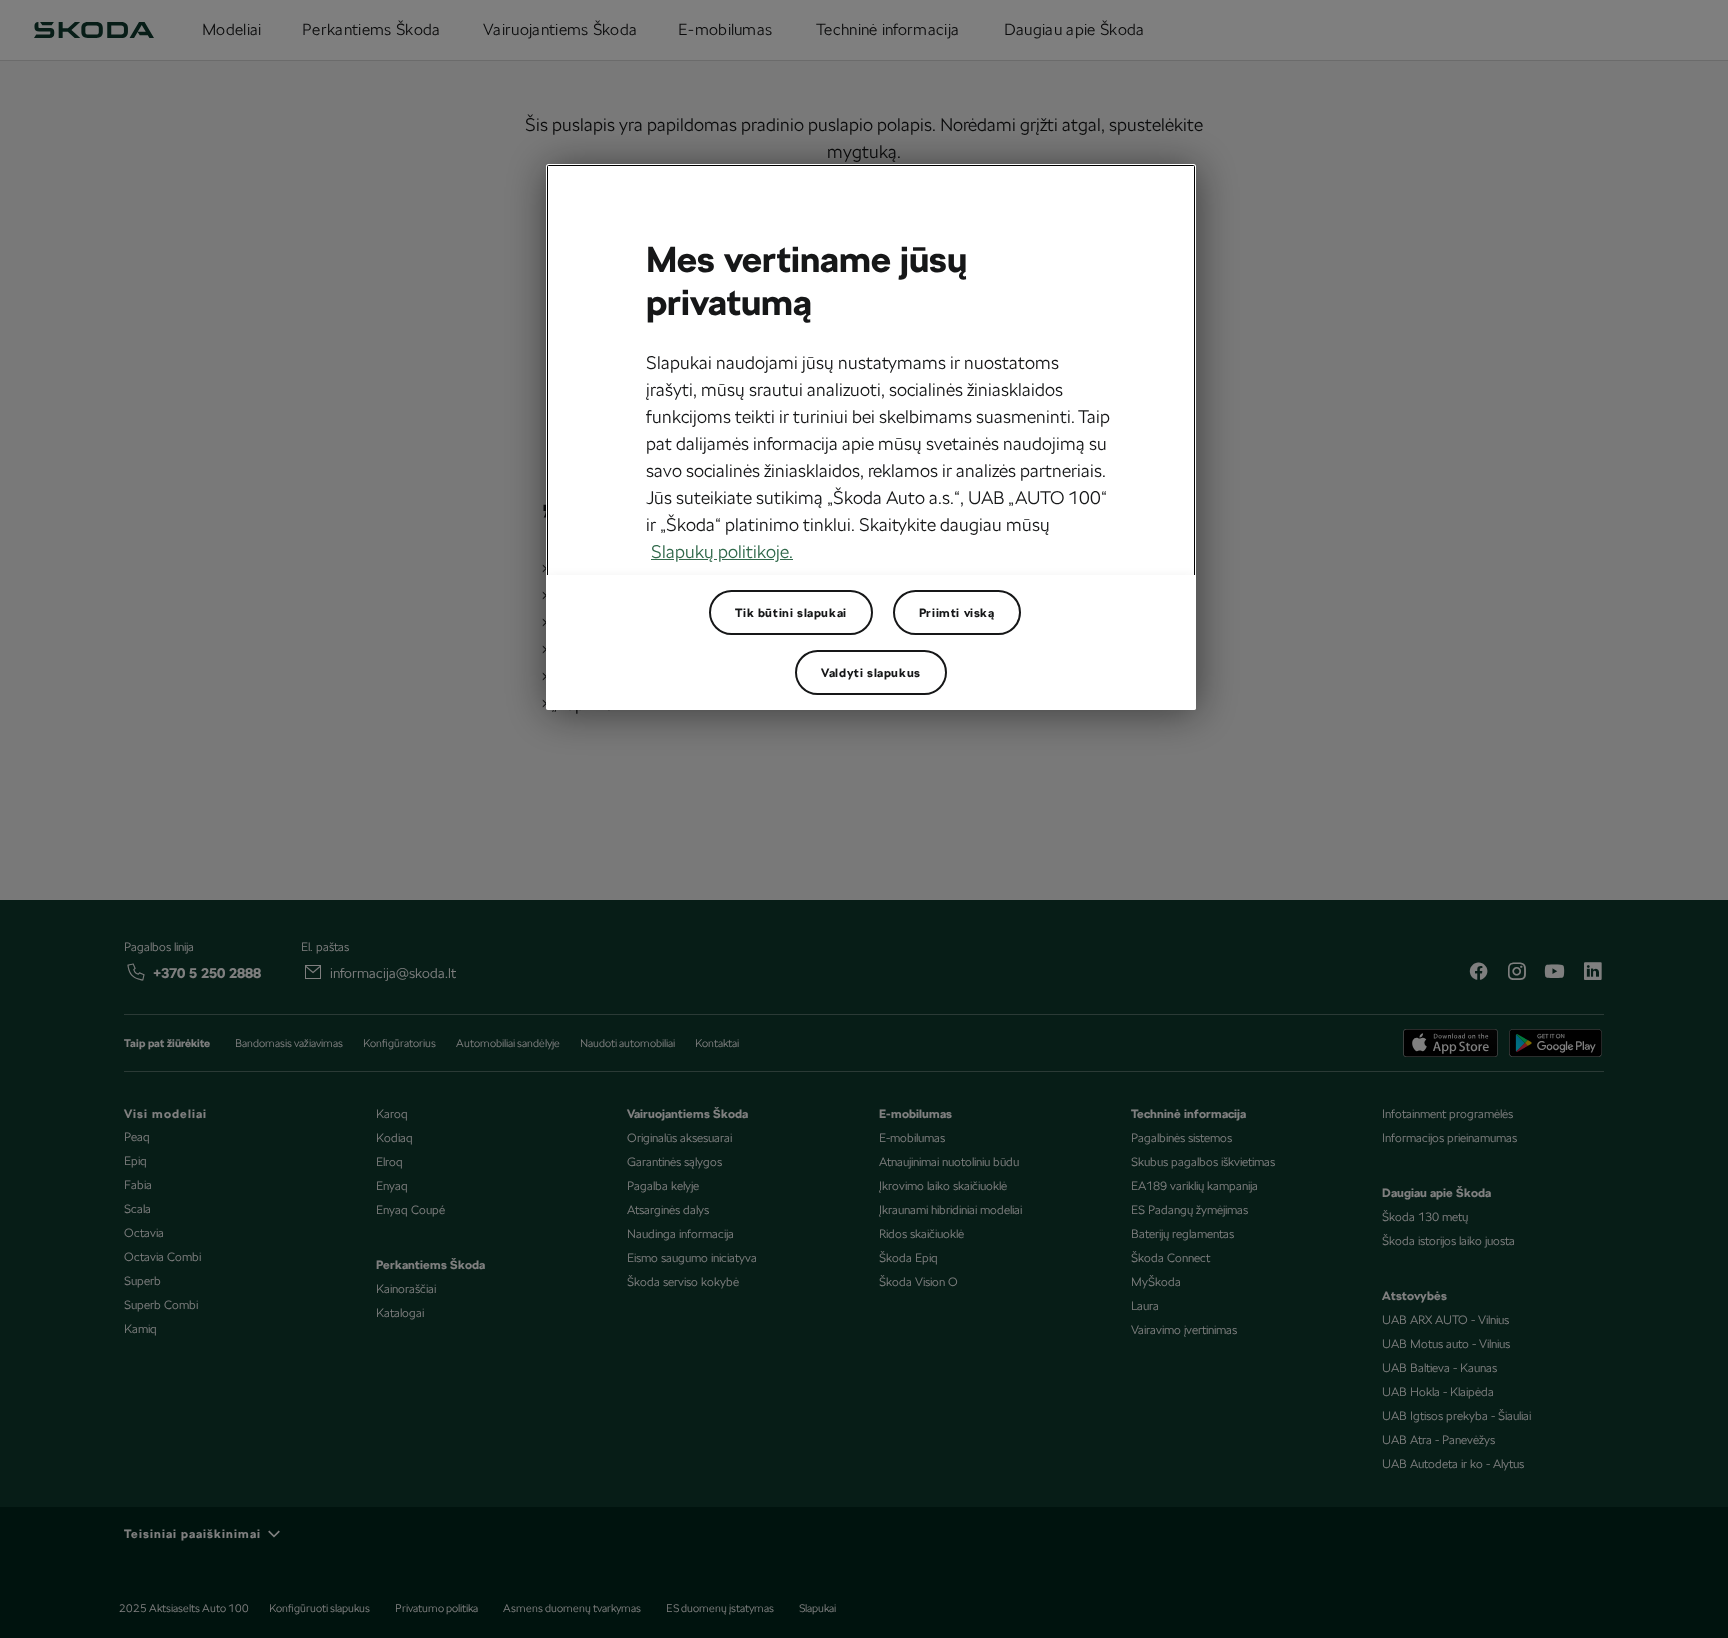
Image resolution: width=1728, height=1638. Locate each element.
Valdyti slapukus (871, 673)
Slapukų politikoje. (722, 551)
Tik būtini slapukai (790, 613)
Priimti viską (957, 613)
